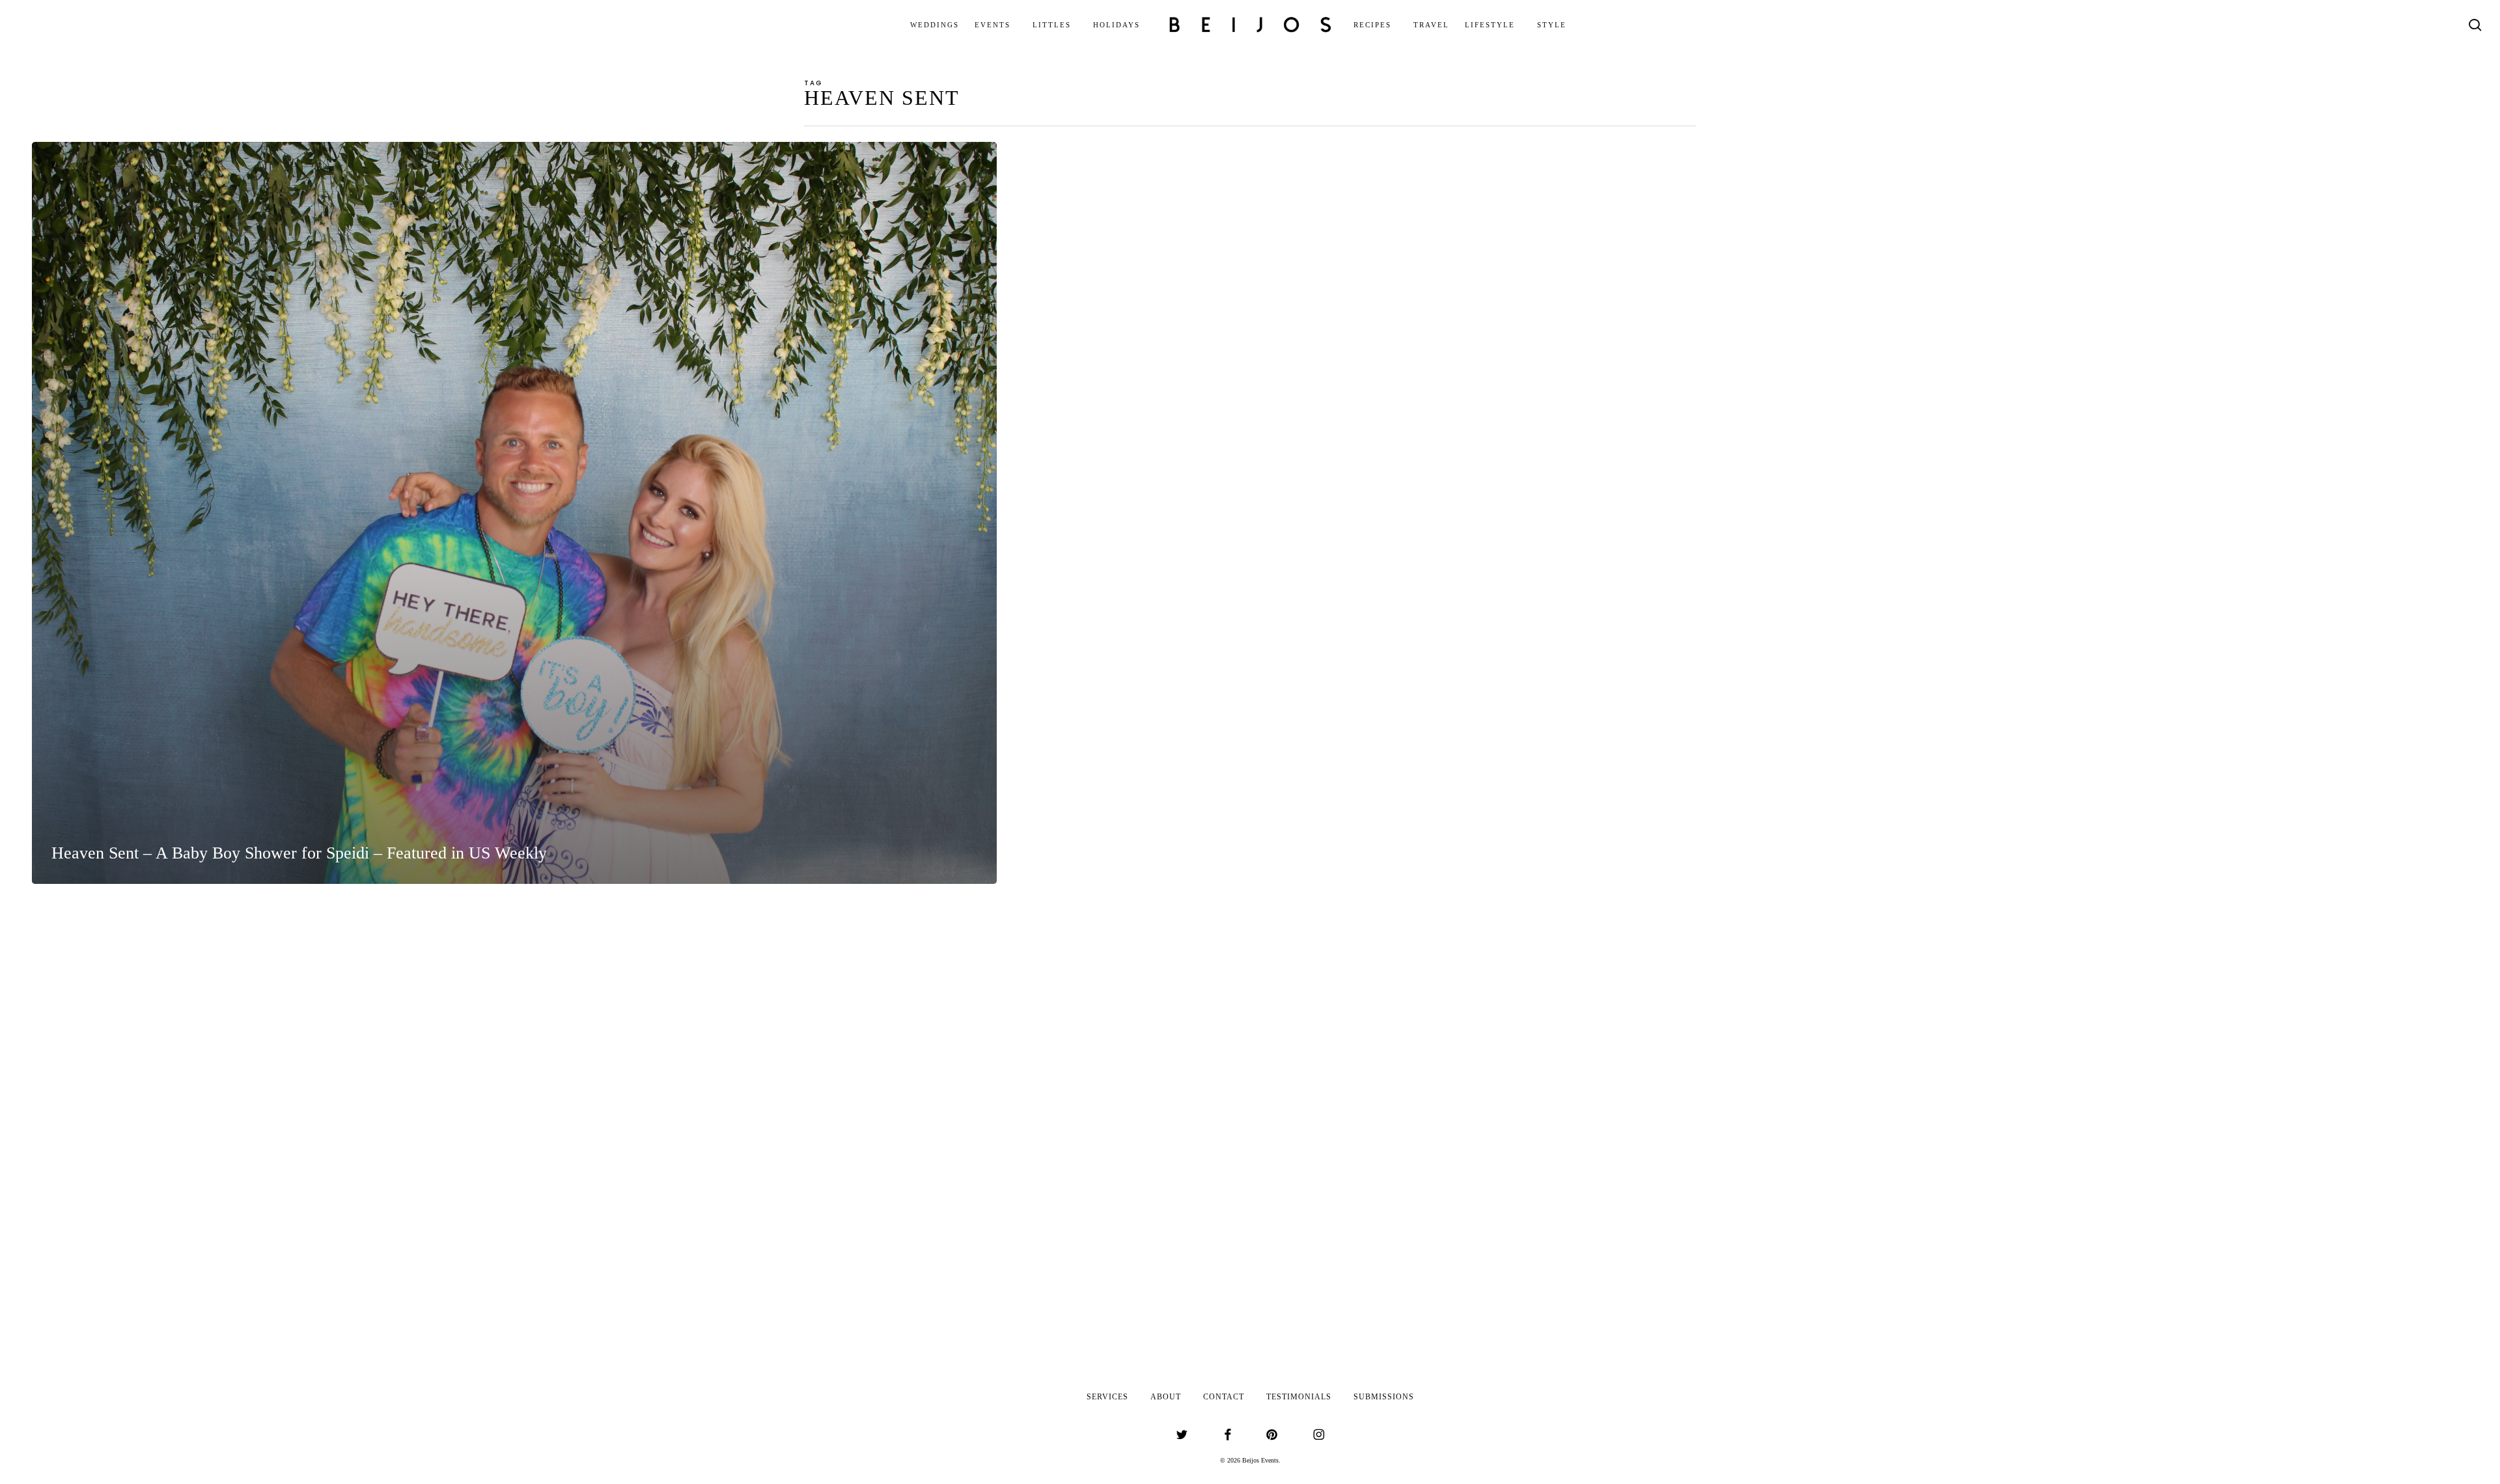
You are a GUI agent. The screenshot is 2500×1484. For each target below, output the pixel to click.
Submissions (1384, 1397)
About (1166, 1397)
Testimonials (1299, 1397)
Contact (1224, 1397)
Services (1107, 1397)
